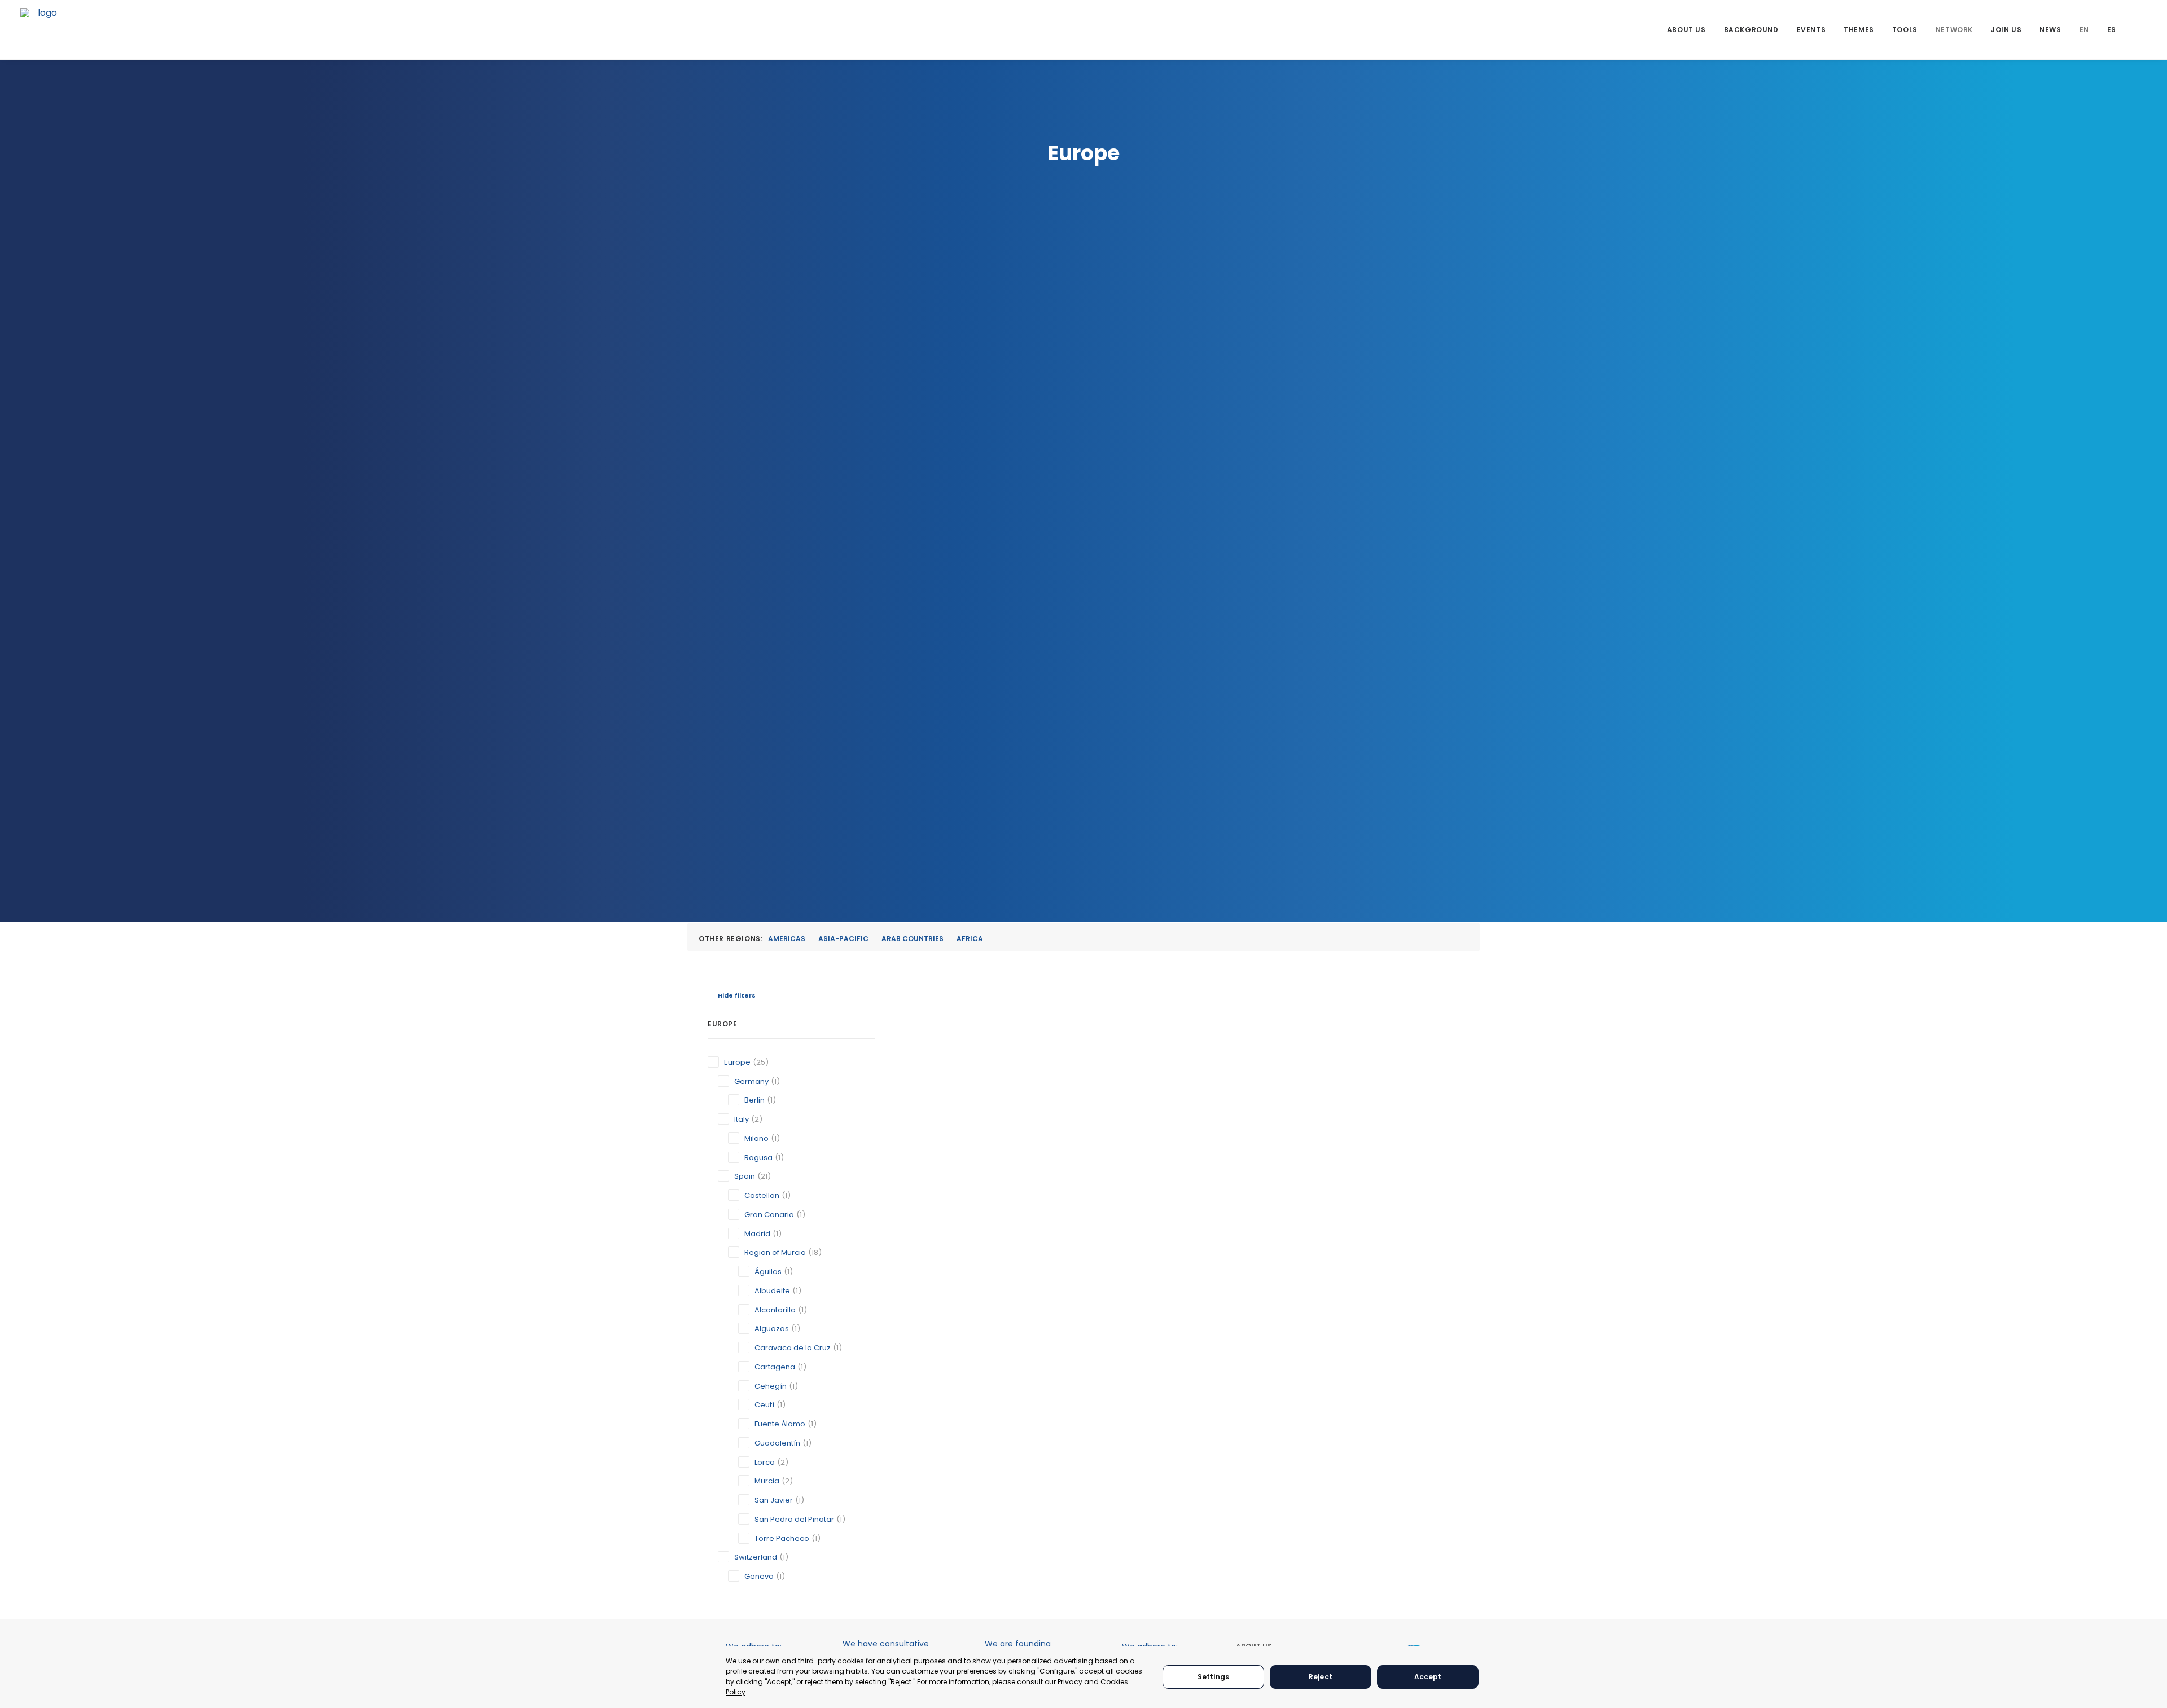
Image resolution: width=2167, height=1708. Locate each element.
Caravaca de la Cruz (793, 1348)
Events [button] (1811, 30)
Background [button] (1751, 30)
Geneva (759, 1576)
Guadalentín (777, 1443)
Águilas (768, 1272)
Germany (751, 1081)
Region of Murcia (775, 1252)
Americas (787, 939)
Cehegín (771, 1386)
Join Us (2006, 30)
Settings (1213, 1677)
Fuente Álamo (780, 1424)
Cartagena (775, 1367)
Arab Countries (913, 939)
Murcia (767, 1481)
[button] (2142, 30)
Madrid (757, 1234)
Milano (756, 1138)
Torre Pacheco (782, 1538)
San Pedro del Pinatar (794, 1519)
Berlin (754, 1100)
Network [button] (1954, 30)
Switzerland (756, 1557)
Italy (742, 1119)
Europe (737, 1062)
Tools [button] (1905, 30)
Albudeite (772, 1291)
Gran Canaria (769, 1215)
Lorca (765, 1462)
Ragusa (758, 1158)
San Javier (774, 1500)
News (2050, 30)
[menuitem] (1686, 30)
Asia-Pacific (843, 939)
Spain (745, 1176)
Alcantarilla (775, 1310)
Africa (970, 939)
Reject (1321, 1677)
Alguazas (772, 1329)
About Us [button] (1686, 30)
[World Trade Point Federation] (43, 31)
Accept (1428, 1677)
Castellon (762, 1195)
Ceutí (764, 1405)
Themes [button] (1859, 30)
